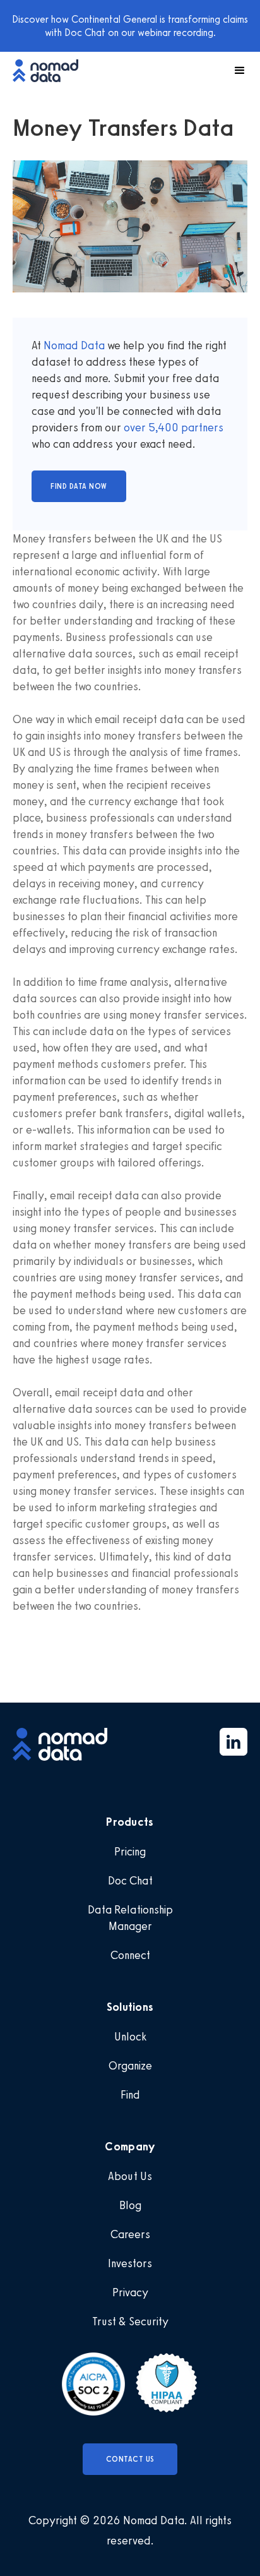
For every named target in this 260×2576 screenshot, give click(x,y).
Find (130, 2095)
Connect (130, 1955)
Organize (130, 2066)
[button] (234, 71)
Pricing (130, 1852)
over (136, 428)
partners (201, 428)
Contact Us (130, 2459)
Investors (130, 2263)
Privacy (130, 2292)
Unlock (130, 2037)
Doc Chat (130, 1881)
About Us (130, 2176)
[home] (52, 70)
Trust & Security (130, 2321)
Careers (130, 2234)
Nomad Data (74, 345)
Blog (130, 2205)
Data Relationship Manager (130, 1918)
